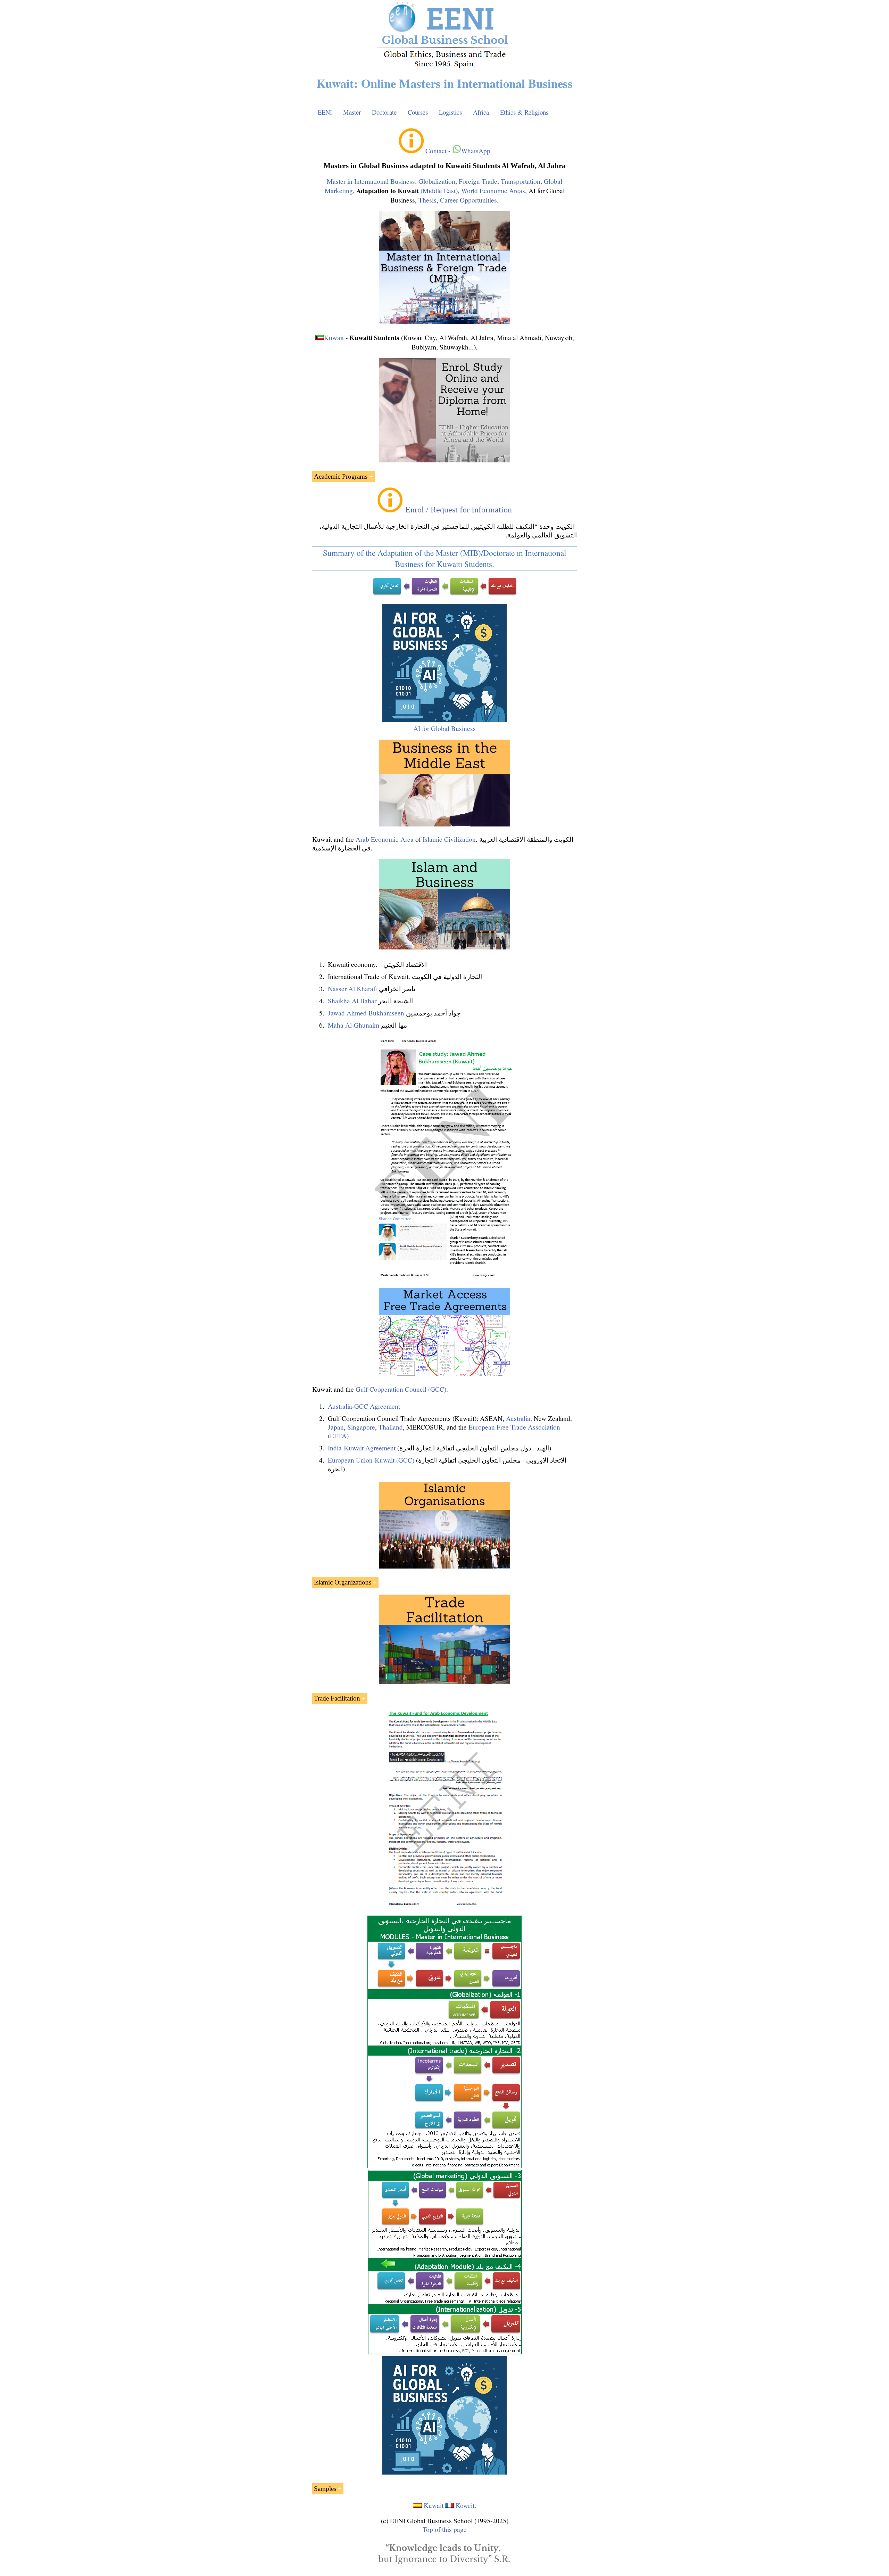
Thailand (391, 1427)
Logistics (450, 112)
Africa (481, 112)
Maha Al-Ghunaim (354, 1025)
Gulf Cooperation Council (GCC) (401, 1389)
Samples (325, 2489)
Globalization (437, 181)
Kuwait (334, 338)
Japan (336, 1427)
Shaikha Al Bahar (352, 1001)
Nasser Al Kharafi (352, 989)
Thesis (427, 200)
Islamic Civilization (449, 839)
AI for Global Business (444, 728)
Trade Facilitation (337, 1698)
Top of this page (445, 2529)
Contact (436, 151)
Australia (518, 1418)
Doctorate (384, 112)
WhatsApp (476, 151)
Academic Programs (341, 476)
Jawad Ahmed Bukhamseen (366, 1013)
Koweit (465, 2505)
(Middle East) (439, 191)
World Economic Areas (493, 191)
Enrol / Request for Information (459, 510)
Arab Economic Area (385, 839)
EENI (325, 112)
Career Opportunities (468, 200)
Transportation (521, 181)
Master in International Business (371, 181)
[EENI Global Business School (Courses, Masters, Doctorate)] (445, 67)
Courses (418, 112)
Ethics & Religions (524, 112)
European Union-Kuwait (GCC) (371, 1460)
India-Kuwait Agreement (362, 1448)
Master (352, 112)
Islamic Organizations (343, 1582)
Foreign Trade (478, 181)
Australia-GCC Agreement (364, 1406)
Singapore (361, 1427)
